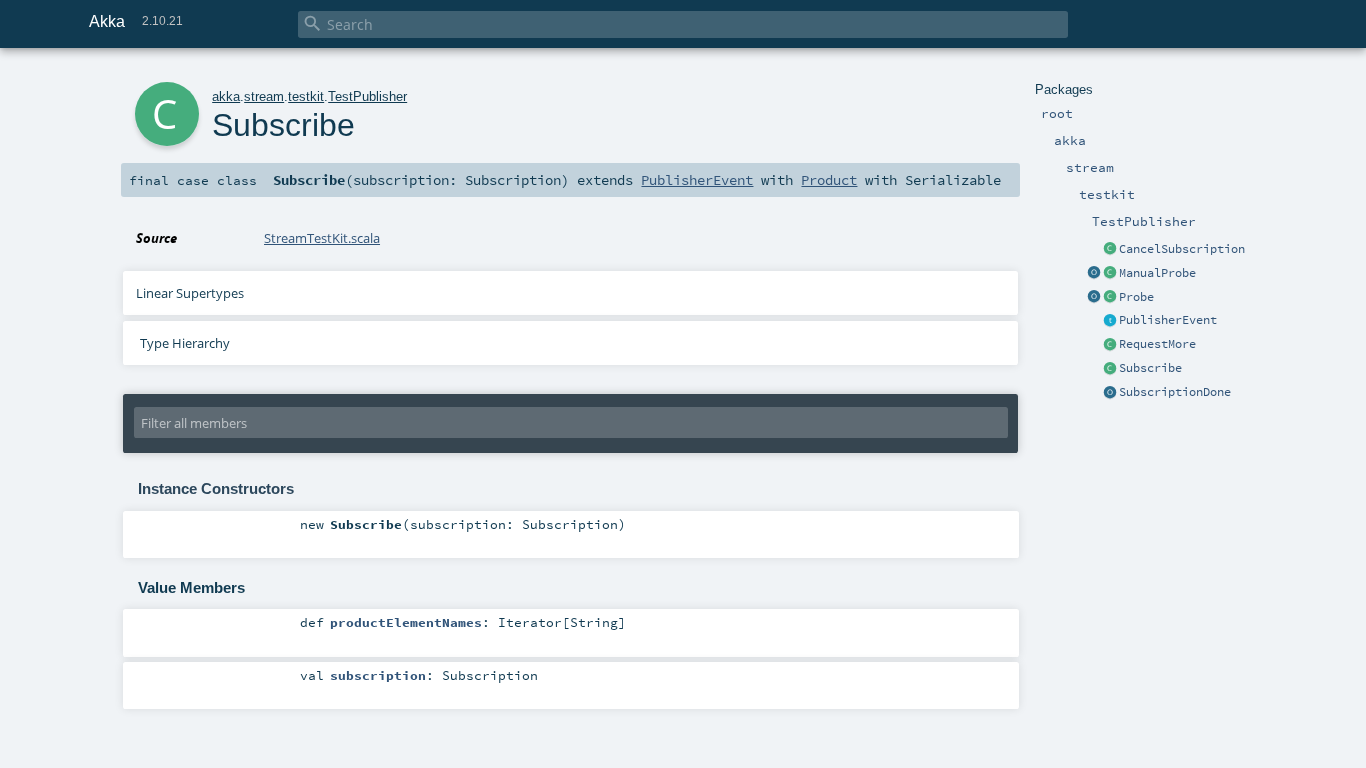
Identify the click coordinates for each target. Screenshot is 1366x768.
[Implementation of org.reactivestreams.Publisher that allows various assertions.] (1110, 274)
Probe (1136, 297)
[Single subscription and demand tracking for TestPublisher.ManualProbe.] (1110, 298)
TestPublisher (367, 96)
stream (264, 96)
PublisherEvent (1168, 320)
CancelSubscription (1182, 249)
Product (829, 180)
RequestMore (1157, 344)
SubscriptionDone (1175, 392)
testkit (306, 96)
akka (226, 96)
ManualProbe (1157, 273)
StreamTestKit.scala (322, 238)
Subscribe (1150, 368)
